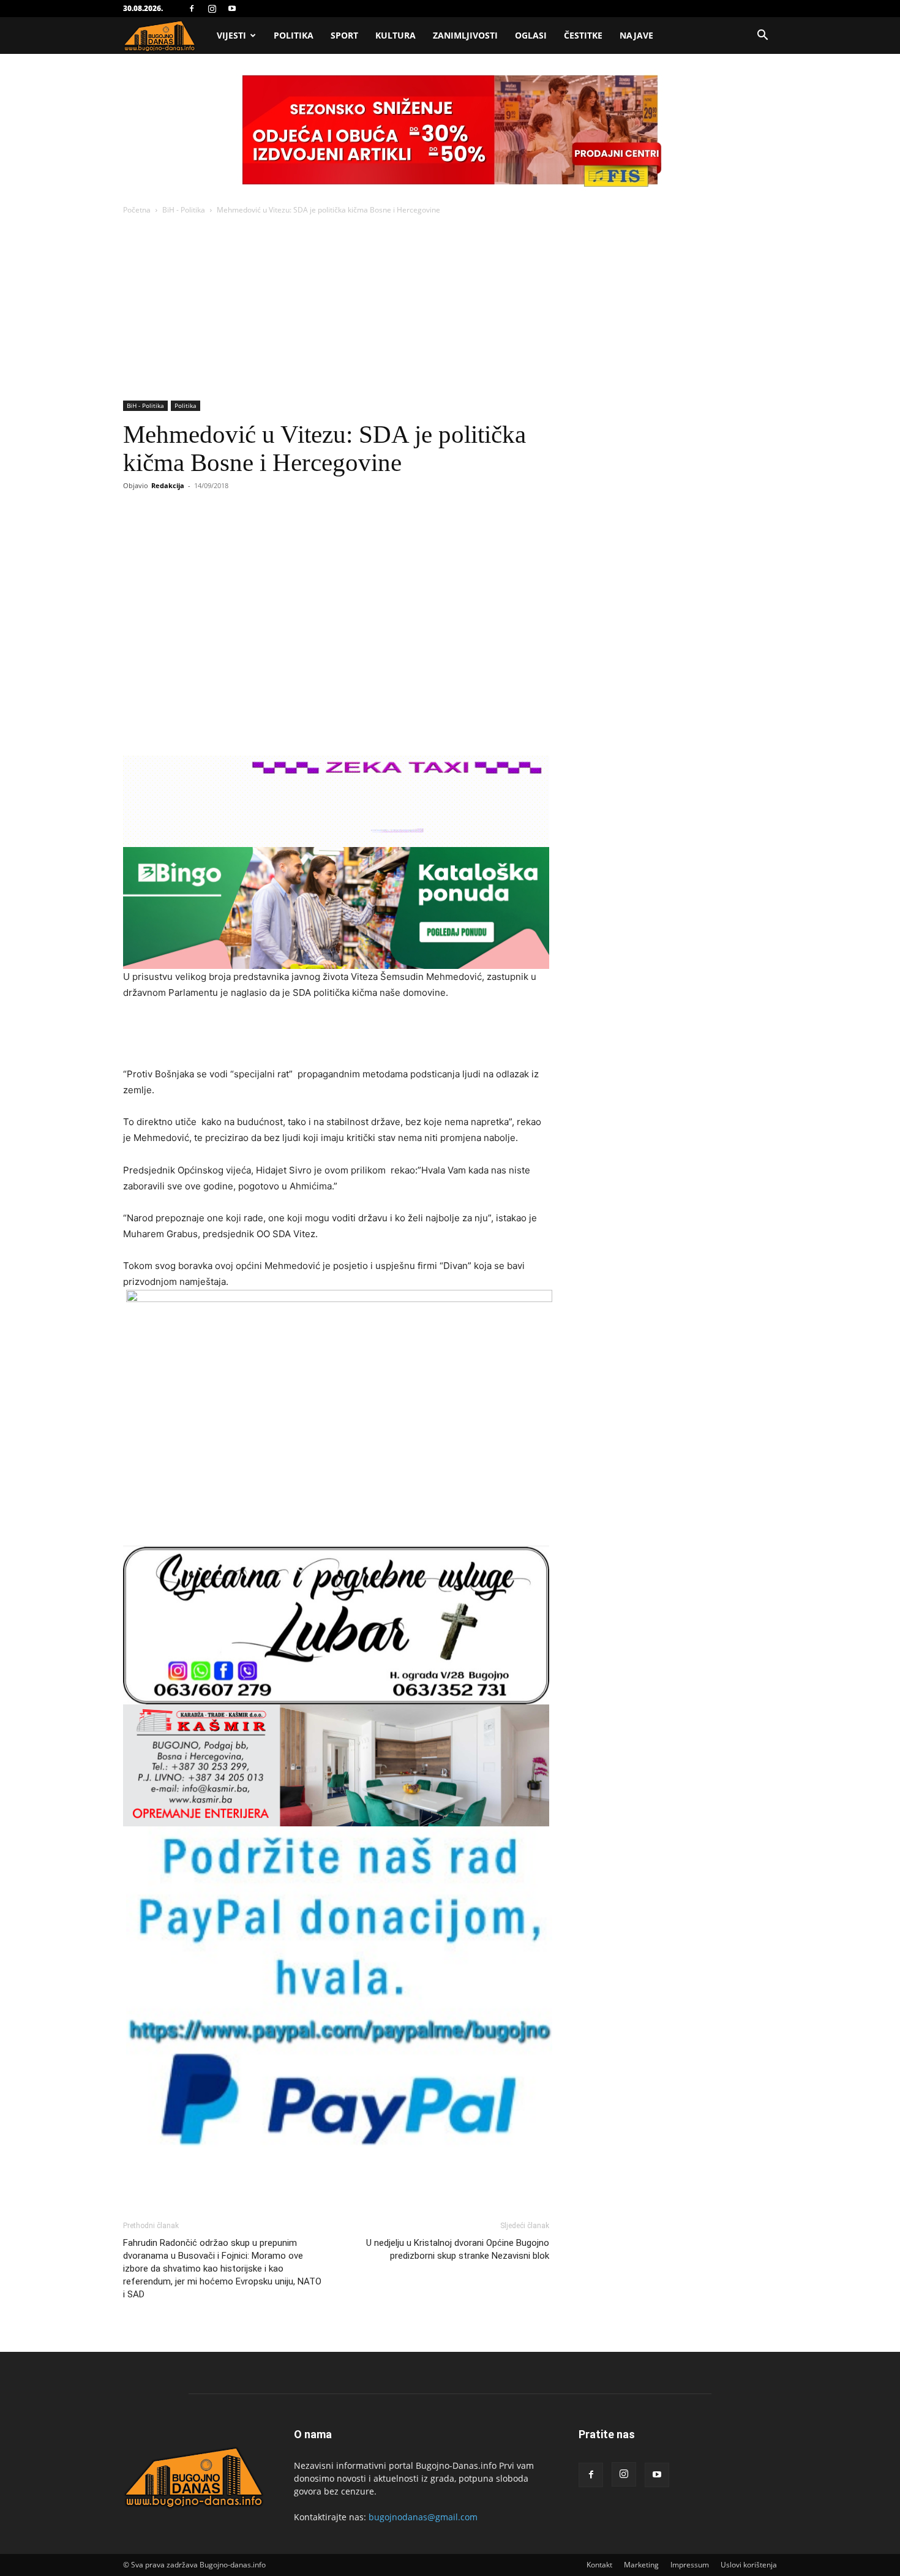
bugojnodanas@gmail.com (423, 2517)
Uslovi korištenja (749, 2565)
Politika (294, 35)
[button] (762, 36)
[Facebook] (192, 9)
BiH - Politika (184, 210)
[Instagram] (212, 9)
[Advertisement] (450, 309)
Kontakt (599, 2565)
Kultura (396, 35)
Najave (636, 35)
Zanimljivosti (465, 35)
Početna (137, 210)
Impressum (690, 2565)
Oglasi (531, 35)
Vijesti (231, 35)
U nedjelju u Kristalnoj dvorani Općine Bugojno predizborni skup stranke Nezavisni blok (458, 2249)
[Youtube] (232, 9)
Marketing (641, 2565)
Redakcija (168, 485)
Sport (344, 35)
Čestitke (583, 35)
